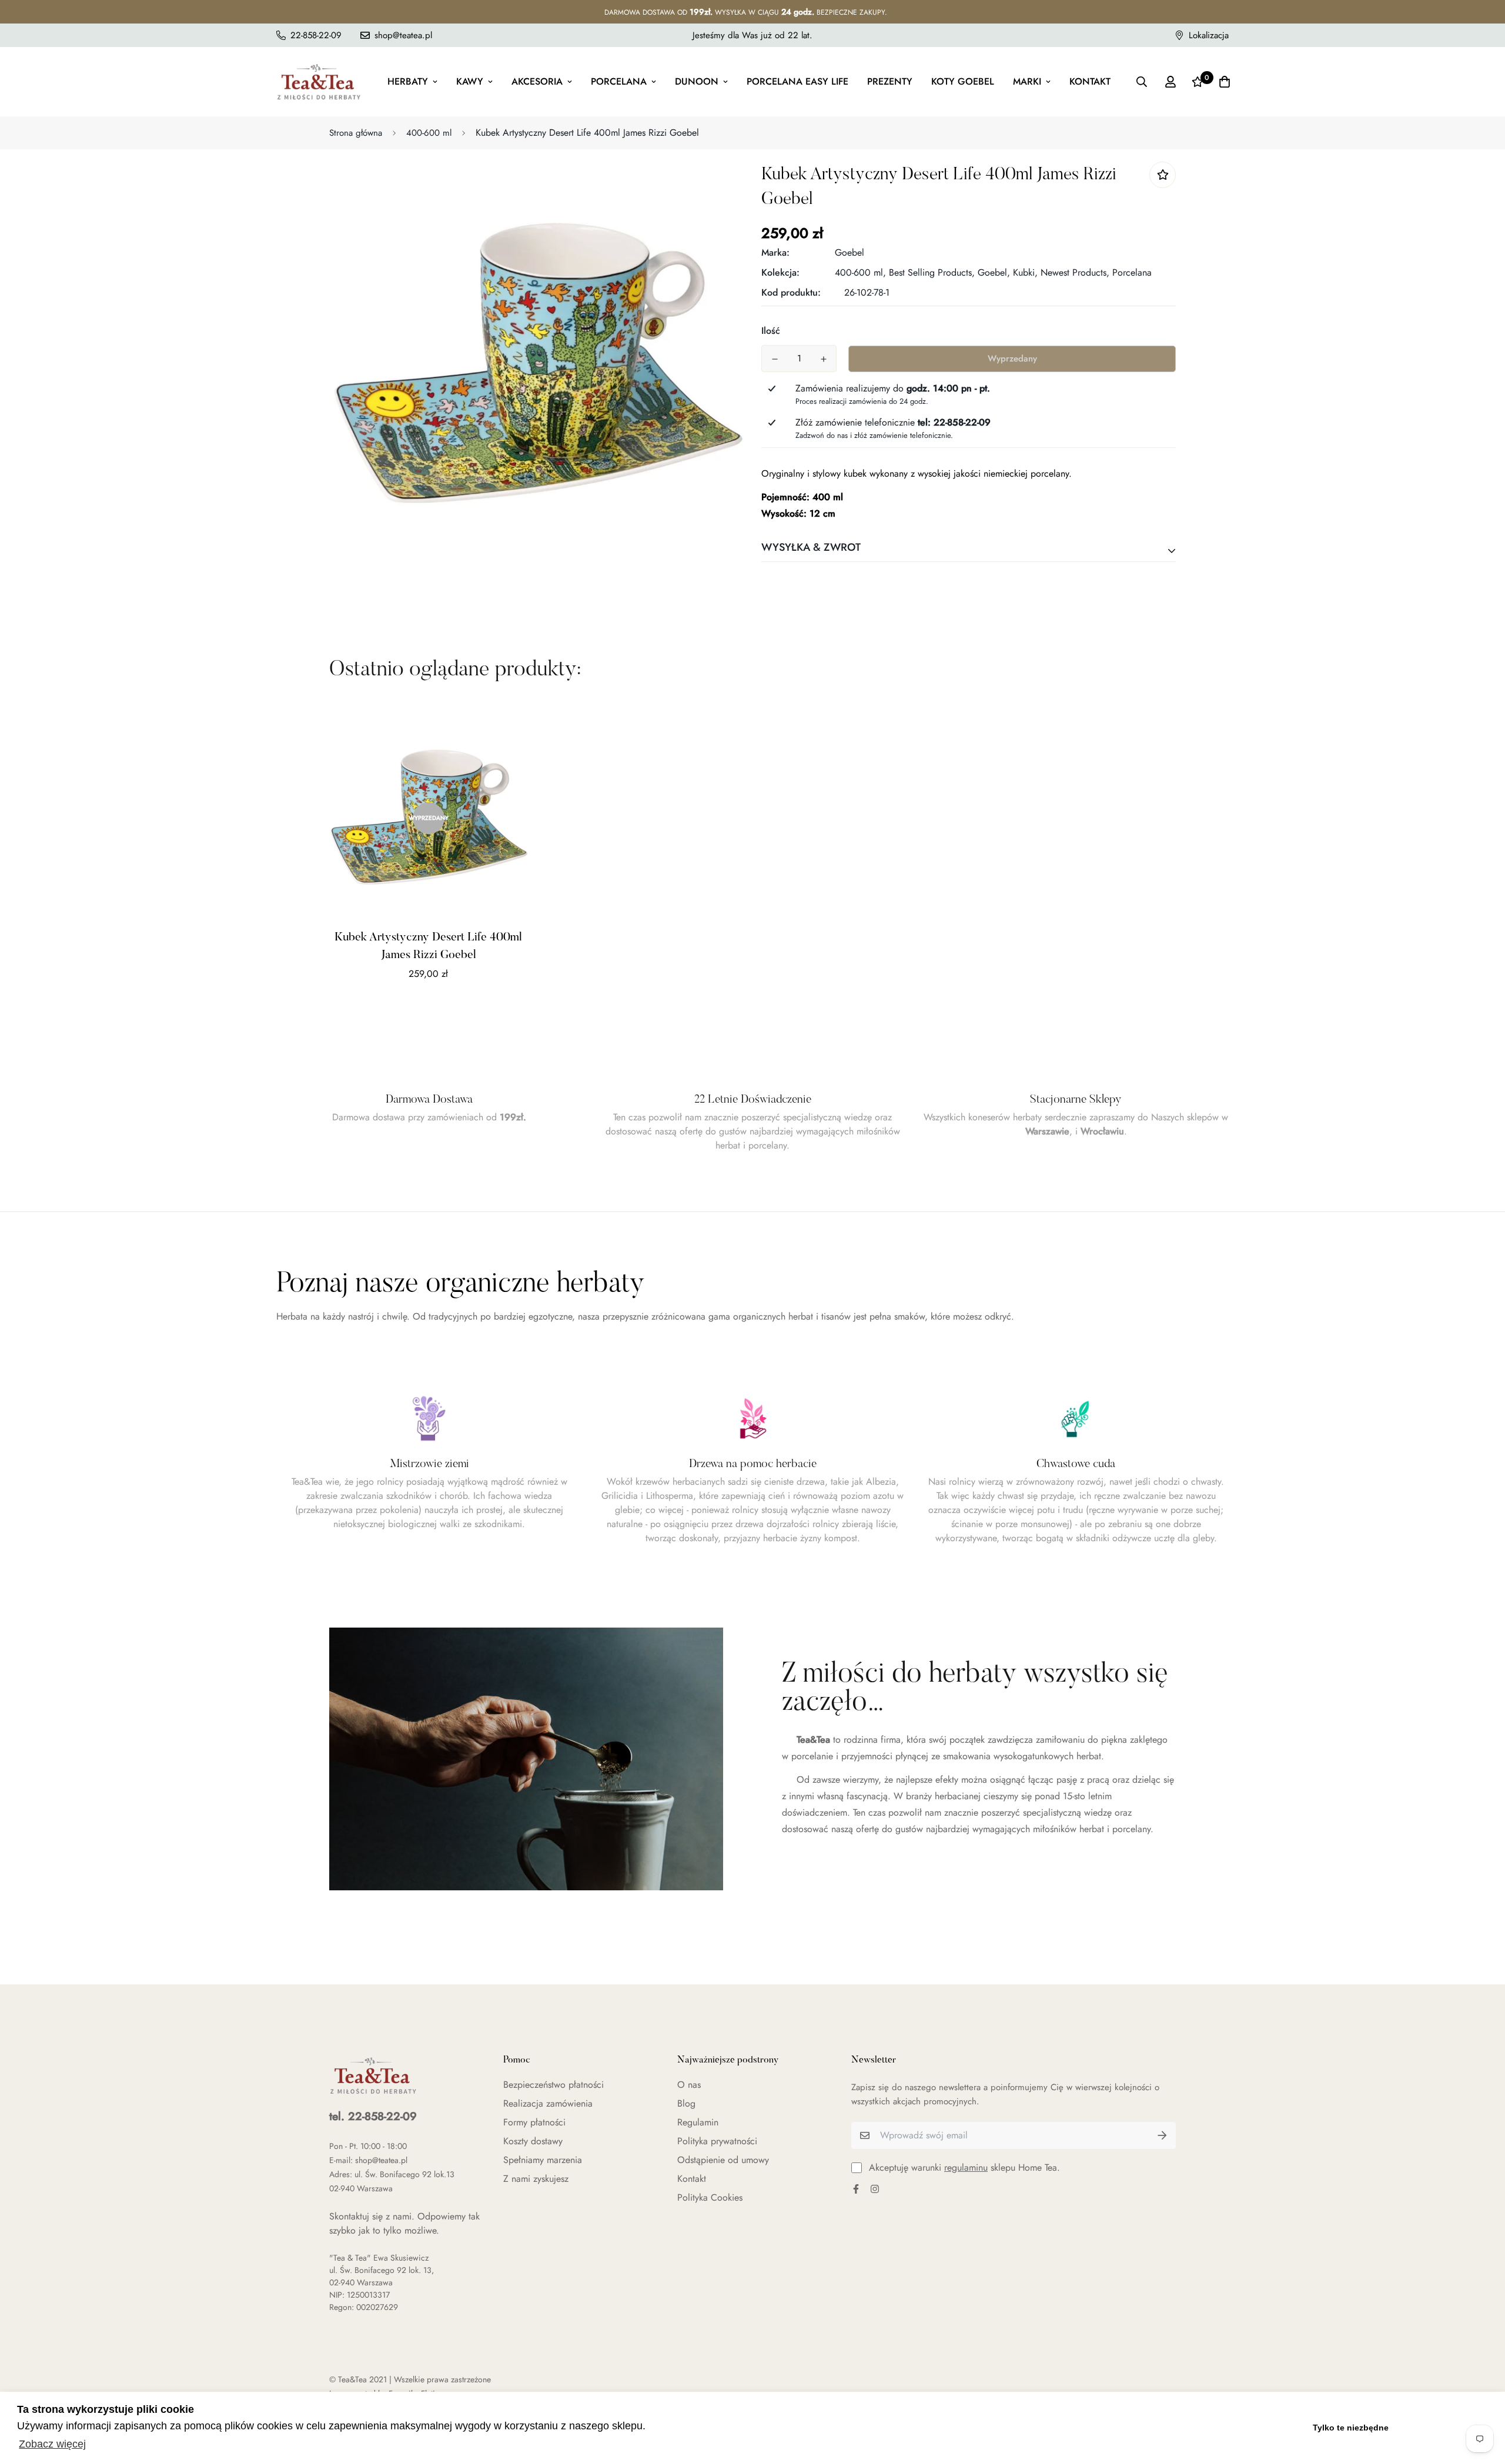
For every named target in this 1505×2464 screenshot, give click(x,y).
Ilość (771, 331)
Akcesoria (537, 81)
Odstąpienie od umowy (723, 2160)
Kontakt (1090, 81)
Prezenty (890, 81)
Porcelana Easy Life (797, 81)
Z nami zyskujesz (536, 2179)
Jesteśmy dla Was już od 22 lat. (752, 35)
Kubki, (1025, 272)
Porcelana (619, 81)
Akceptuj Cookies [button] (1445, 2428)
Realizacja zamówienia (548, 2103)
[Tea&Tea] (319, 82)
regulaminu (966, 2167)
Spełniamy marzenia (543, 2160)
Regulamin (698, 2122)
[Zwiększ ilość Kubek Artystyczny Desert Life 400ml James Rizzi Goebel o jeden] (823, 359)
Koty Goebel (963, 81)
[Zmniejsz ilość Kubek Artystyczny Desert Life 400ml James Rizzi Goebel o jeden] (775, 359)
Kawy (470, 81)
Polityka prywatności (717, 2141)
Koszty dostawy (533, 2141)
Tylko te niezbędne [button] (1351, 2428)
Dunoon (697, 81)
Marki (1027, 81)
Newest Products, (1075, 272)
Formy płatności (534, 2122)
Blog (686, 2103)
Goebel (850, 252)
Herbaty (408, 81)
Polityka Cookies (710, 2197)
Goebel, (994, 272)
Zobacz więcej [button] (52, 2444)
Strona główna (356, 133)
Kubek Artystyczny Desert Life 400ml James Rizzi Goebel (428, 946)
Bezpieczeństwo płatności (553, 2085)
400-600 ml (429, 133)
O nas (689, 2085)
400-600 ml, (860, 272)
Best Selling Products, (932, 272)
